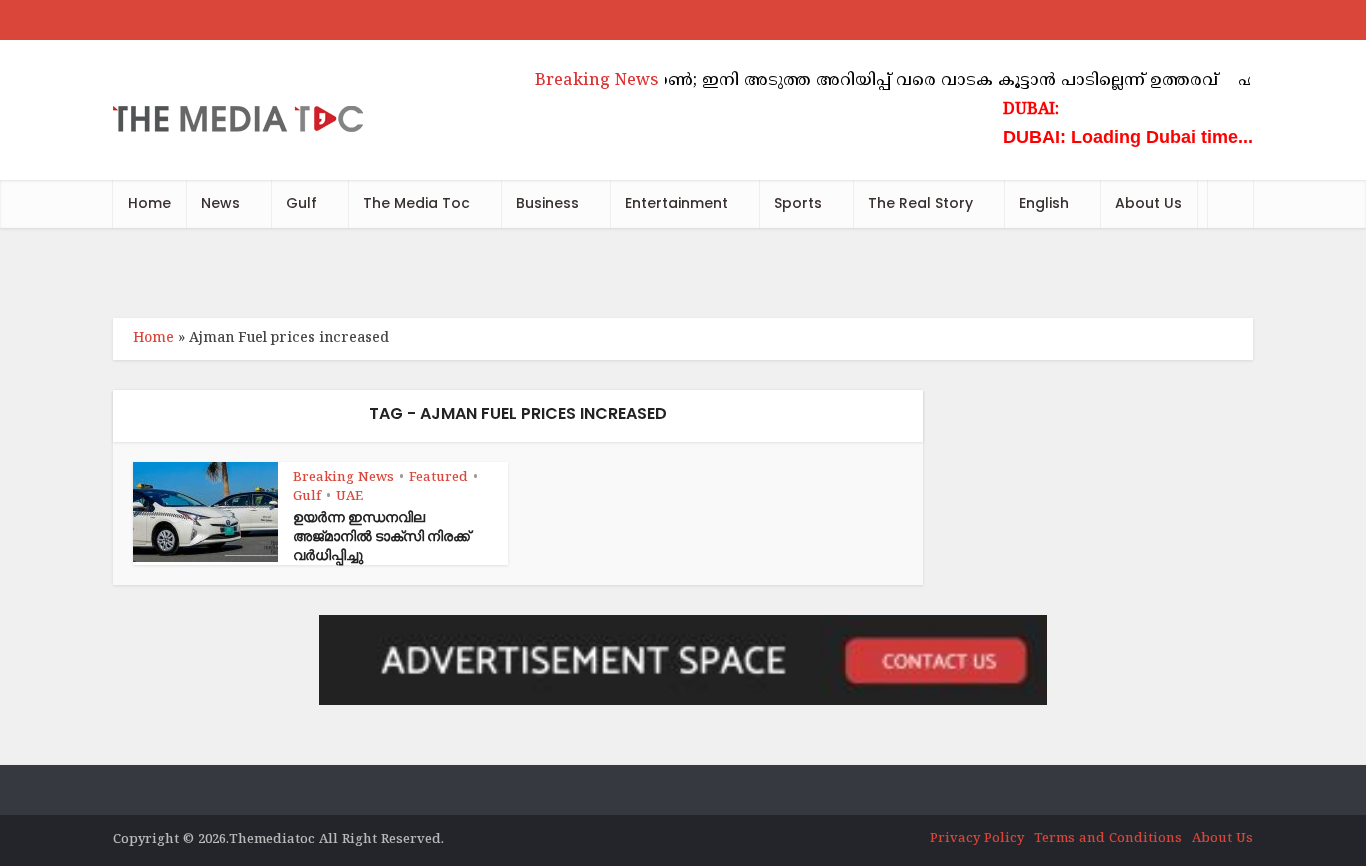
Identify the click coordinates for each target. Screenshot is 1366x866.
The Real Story (920, 203)
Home (149, 203)
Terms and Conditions (1108, 839)
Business (547, 203)
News (220, 203)
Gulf (301, 203)
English (1044, 203)
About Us (1148, 203)
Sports (798, 203)
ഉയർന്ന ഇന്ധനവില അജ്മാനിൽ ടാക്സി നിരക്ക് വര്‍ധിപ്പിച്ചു (381, 536)
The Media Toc (416, 203)
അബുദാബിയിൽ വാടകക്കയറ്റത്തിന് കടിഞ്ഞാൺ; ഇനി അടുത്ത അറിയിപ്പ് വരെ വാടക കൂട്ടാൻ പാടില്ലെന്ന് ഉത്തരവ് (743, 81)
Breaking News (343, 478)
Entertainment (676, 203)
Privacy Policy (977, 839)
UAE (349, 497)
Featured (438, 478)
